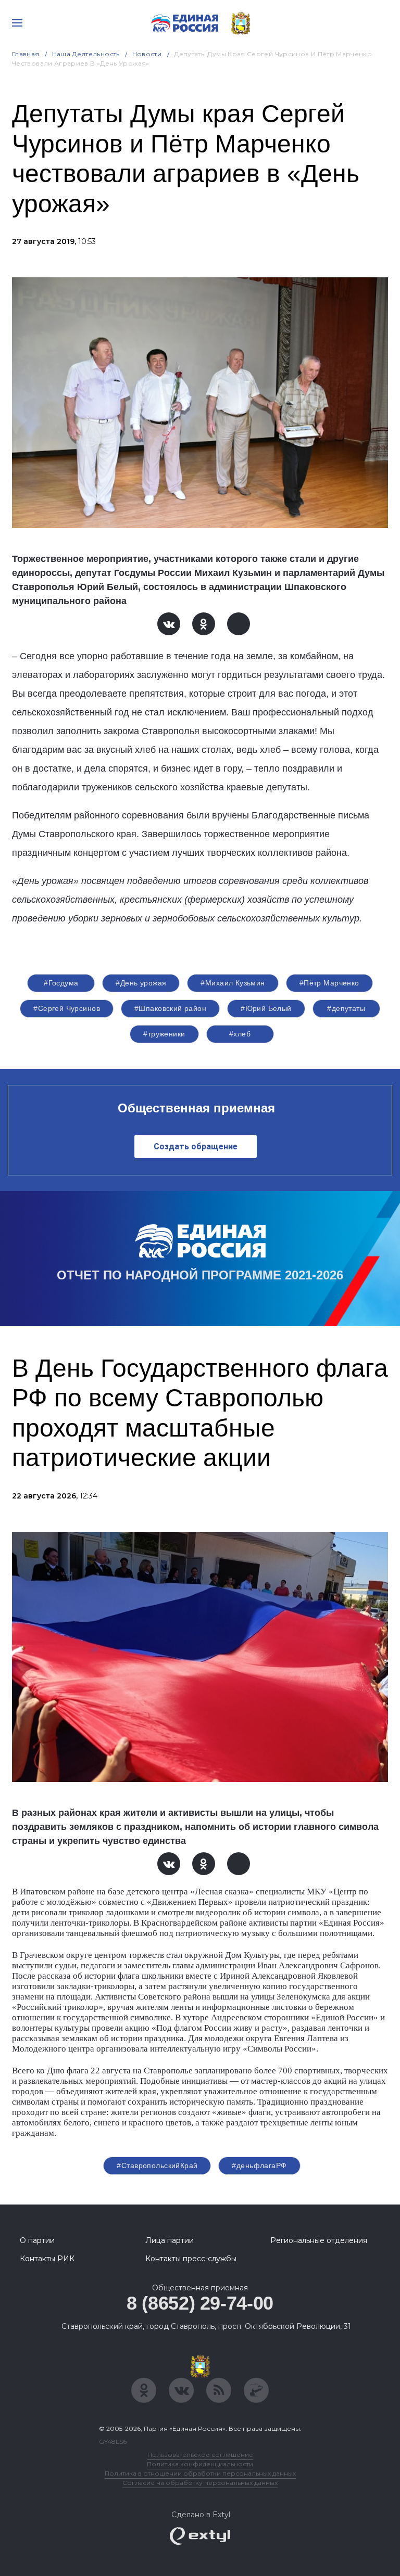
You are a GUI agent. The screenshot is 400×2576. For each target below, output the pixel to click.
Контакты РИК (47, 2259)
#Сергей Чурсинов (67, 1008)
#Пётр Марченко (329, 983)
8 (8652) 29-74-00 (200, 2303)
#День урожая (141, 983)
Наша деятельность (86, 54)
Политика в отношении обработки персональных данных (200, 2473)
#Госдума (61, 983)
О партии (37, 2240)
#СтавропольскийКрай (157, 2165)
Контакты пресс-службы (191, 2259)
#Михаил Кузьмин (233, 983)
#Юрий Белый (266, 1008)
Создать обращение (196, 1146)
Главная (26, 54)
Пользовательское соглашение (200, 2455)
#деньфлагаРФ (259, 2165)
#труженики (164, 1034)
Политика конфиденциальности (200, 2464)
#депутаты (346, 1008)
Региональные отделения (319, 2240)
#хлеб (240, 1034)
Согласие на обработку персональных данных (200, 2483)
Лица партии (170, 2240)
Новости (147, 54)
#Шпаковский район (170, 1008)
